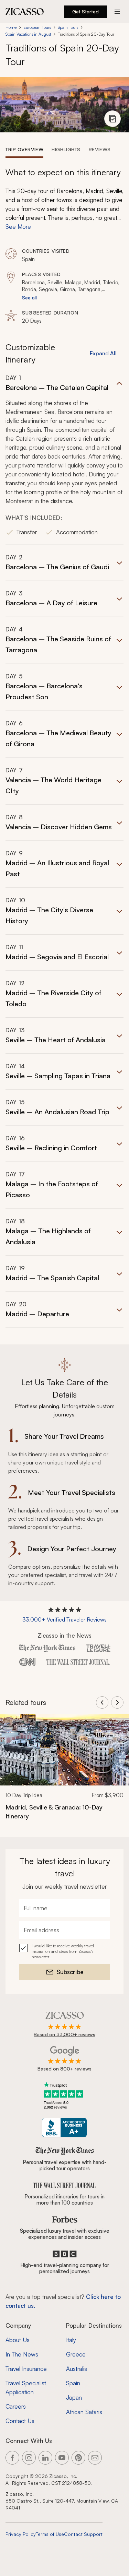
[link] (64, 1771)
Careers (16, 2406)
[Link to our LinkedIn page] (45, 2458)
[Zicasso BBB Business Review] (64, 2128)
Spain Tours (68, 27)
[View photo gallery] (112, 119)
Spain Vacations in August (28, 34)
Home (11, 27)
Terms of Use (50, 2534)
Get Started (85, 11)
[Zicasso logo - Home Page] (25, 12)
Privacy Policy (21, 2534)
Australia (77, 2369)
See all (29, 298)
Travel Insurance (26, 2369)
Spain (73, 2383)
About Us (18, 2340)
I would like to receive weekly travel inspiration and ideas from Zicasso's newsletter (63, 1951)
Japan (74, 2397)
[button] (64, 459)
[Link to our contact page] (95, 2458)
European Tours (37, 27)
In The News (22, 2354)
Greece (76, 2354)
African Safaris (84, 2412)
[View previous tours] (102, 1702)
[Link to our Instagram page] (29, 2458)
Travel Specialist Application (26, 2388)
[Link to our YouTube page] (62, 2458)
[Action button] (117, 12)
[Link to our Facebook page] (12, 2458)
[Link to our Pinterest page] (78, 2458)
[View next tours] (117, 1702)
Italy (71, 2340)
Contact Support (83, 2534)
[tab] (24, 149)
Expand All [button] (103, 353)
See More (18, 227)
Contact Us (20, 2421)
